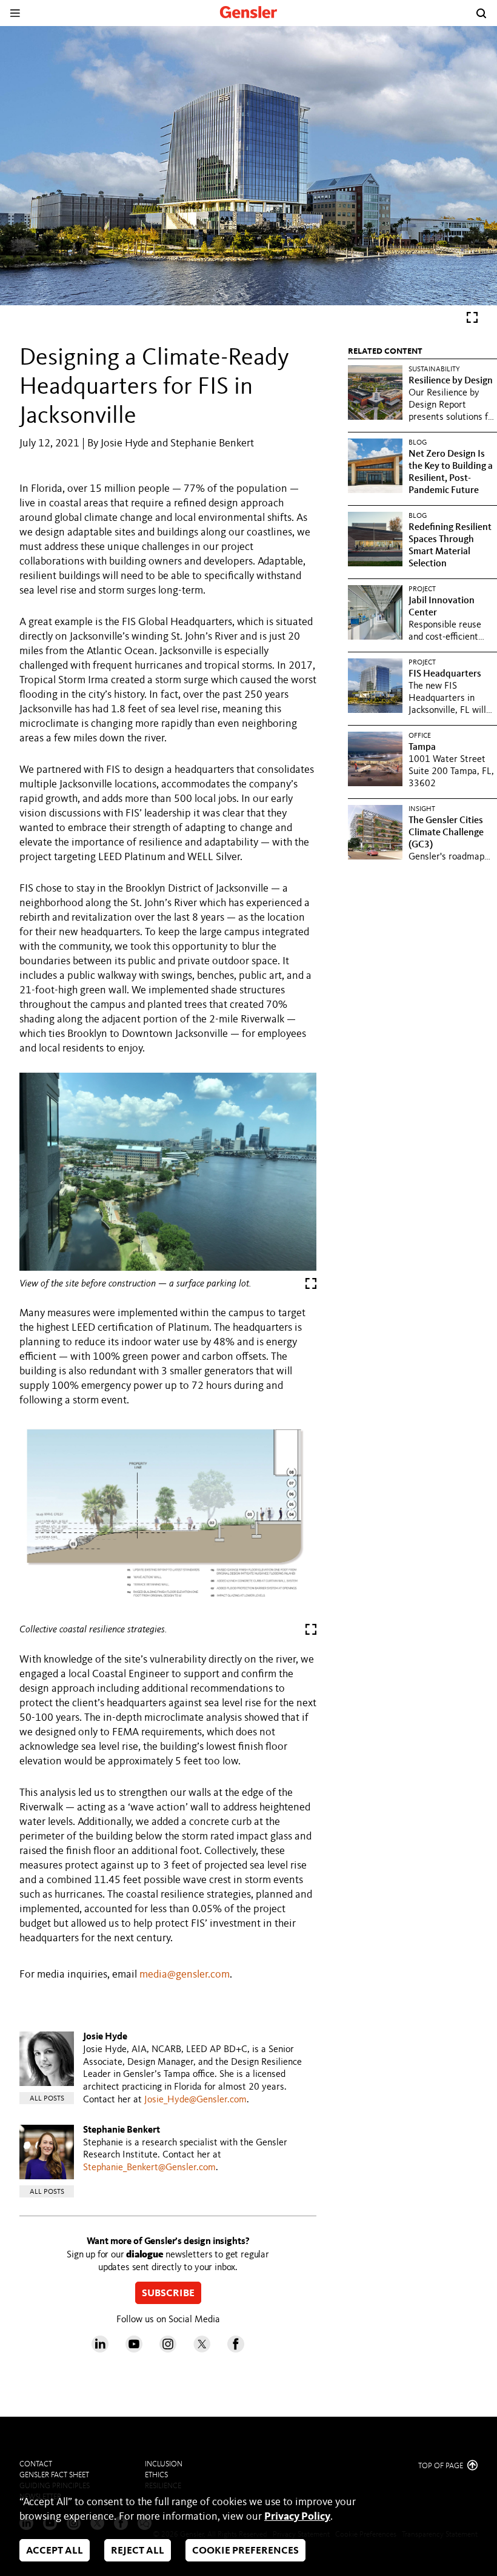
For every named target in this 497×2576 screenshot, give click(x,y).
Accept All (55, 2551)
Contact (36, 2464)
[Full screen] (472, 320)
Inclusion (164, 2464)
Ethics (156, 2475)
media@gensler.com (185, 1975)
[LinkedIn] (100, 2349)
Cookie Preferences (245, 2551)
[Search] (481, 13)
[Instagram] (168, 2349)
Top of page (442, 2466)
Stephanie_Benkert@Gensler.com (149, 2168)
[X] (202, 2349)
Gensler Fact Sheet (54, 2475)
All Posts (47, 2099)
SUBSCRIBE (168, 2294)
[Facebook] (236, 2349)
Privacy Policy (297, 2517)
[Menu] (15, 13)
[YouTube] (134, 2349)
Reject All (138, 2551)
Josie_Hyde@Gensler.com (195, 2100)
